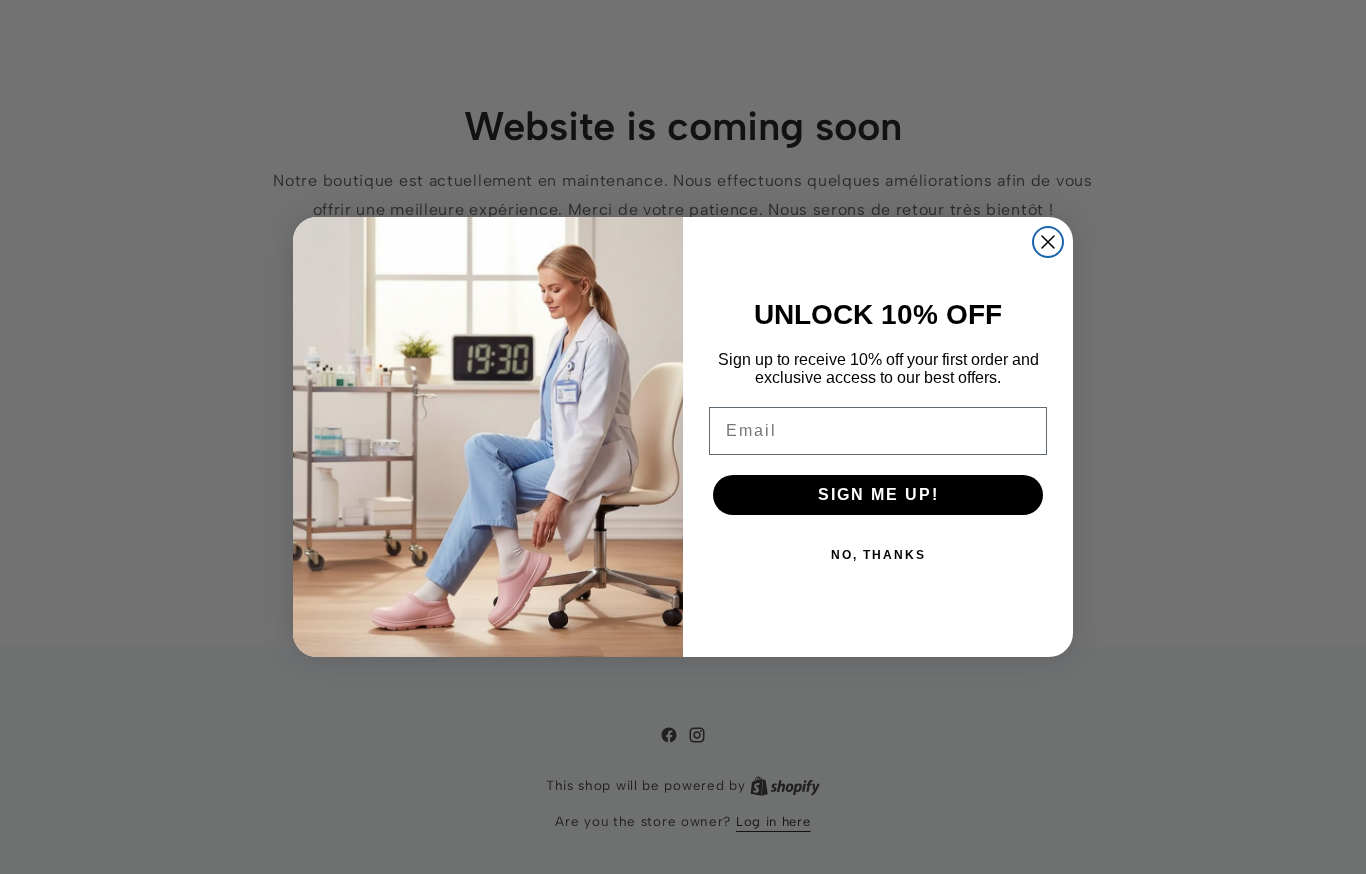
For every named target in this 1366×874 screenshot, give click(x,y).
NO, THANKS (878, 555)
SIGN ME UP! (878, 494)
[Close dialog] (1048, 242)
